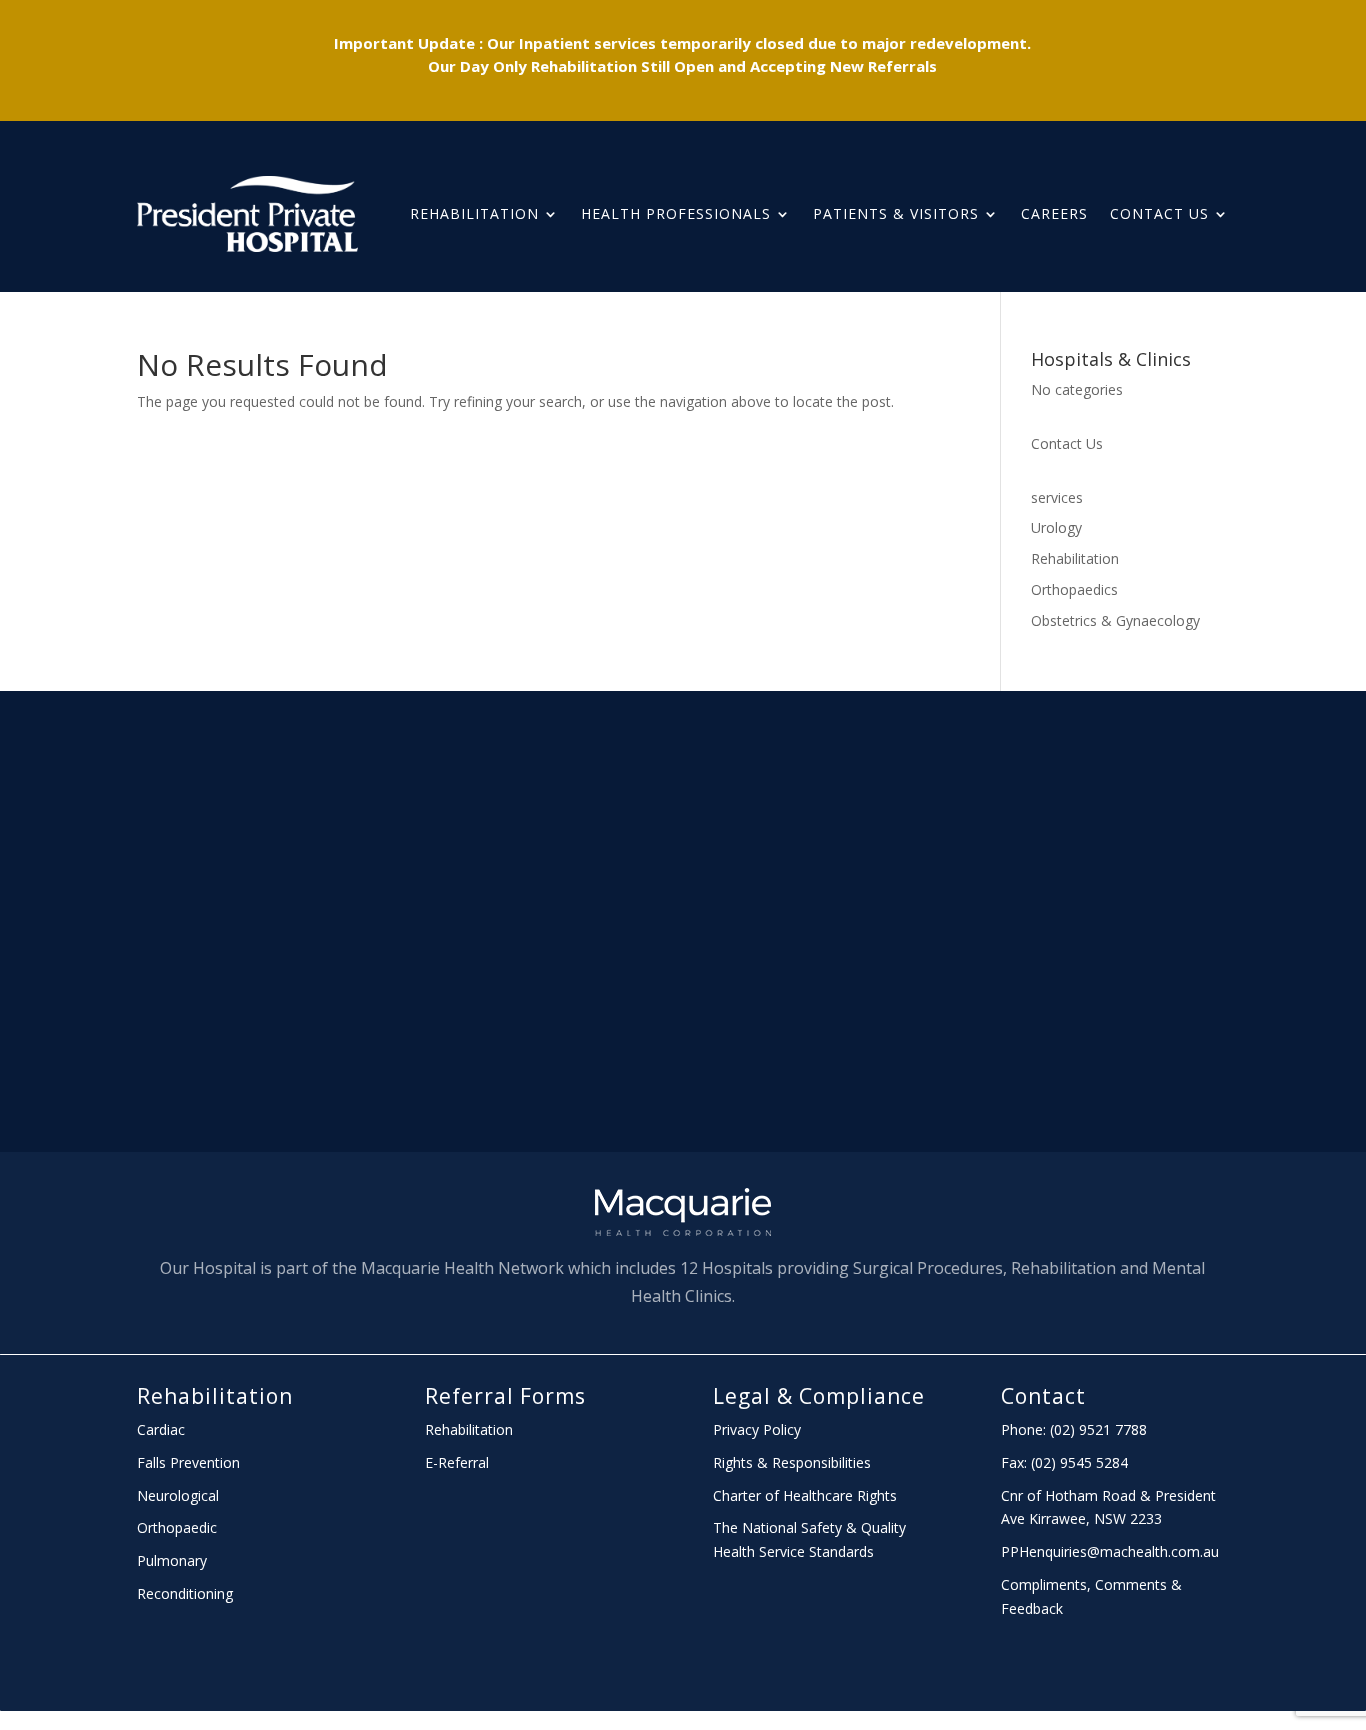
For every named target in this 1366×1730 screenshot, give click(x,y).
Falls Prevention (188, 1462)
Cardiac (161, 1429)
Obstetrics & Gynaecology (1115, 620)
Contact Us (1159, 213)
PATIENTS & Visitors (896, 213)
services (1057, 497)
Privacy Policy (757, 1429)
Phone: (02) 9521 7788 (1074, 1429)
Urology (1056, 527)
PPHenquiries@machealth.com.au (1110, 1551)
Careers (1054, 213)
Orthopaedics (1074, 589)
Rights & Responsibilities (792, 1462)
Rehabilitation (474, 213)
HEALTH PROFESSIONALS (676, 213)
